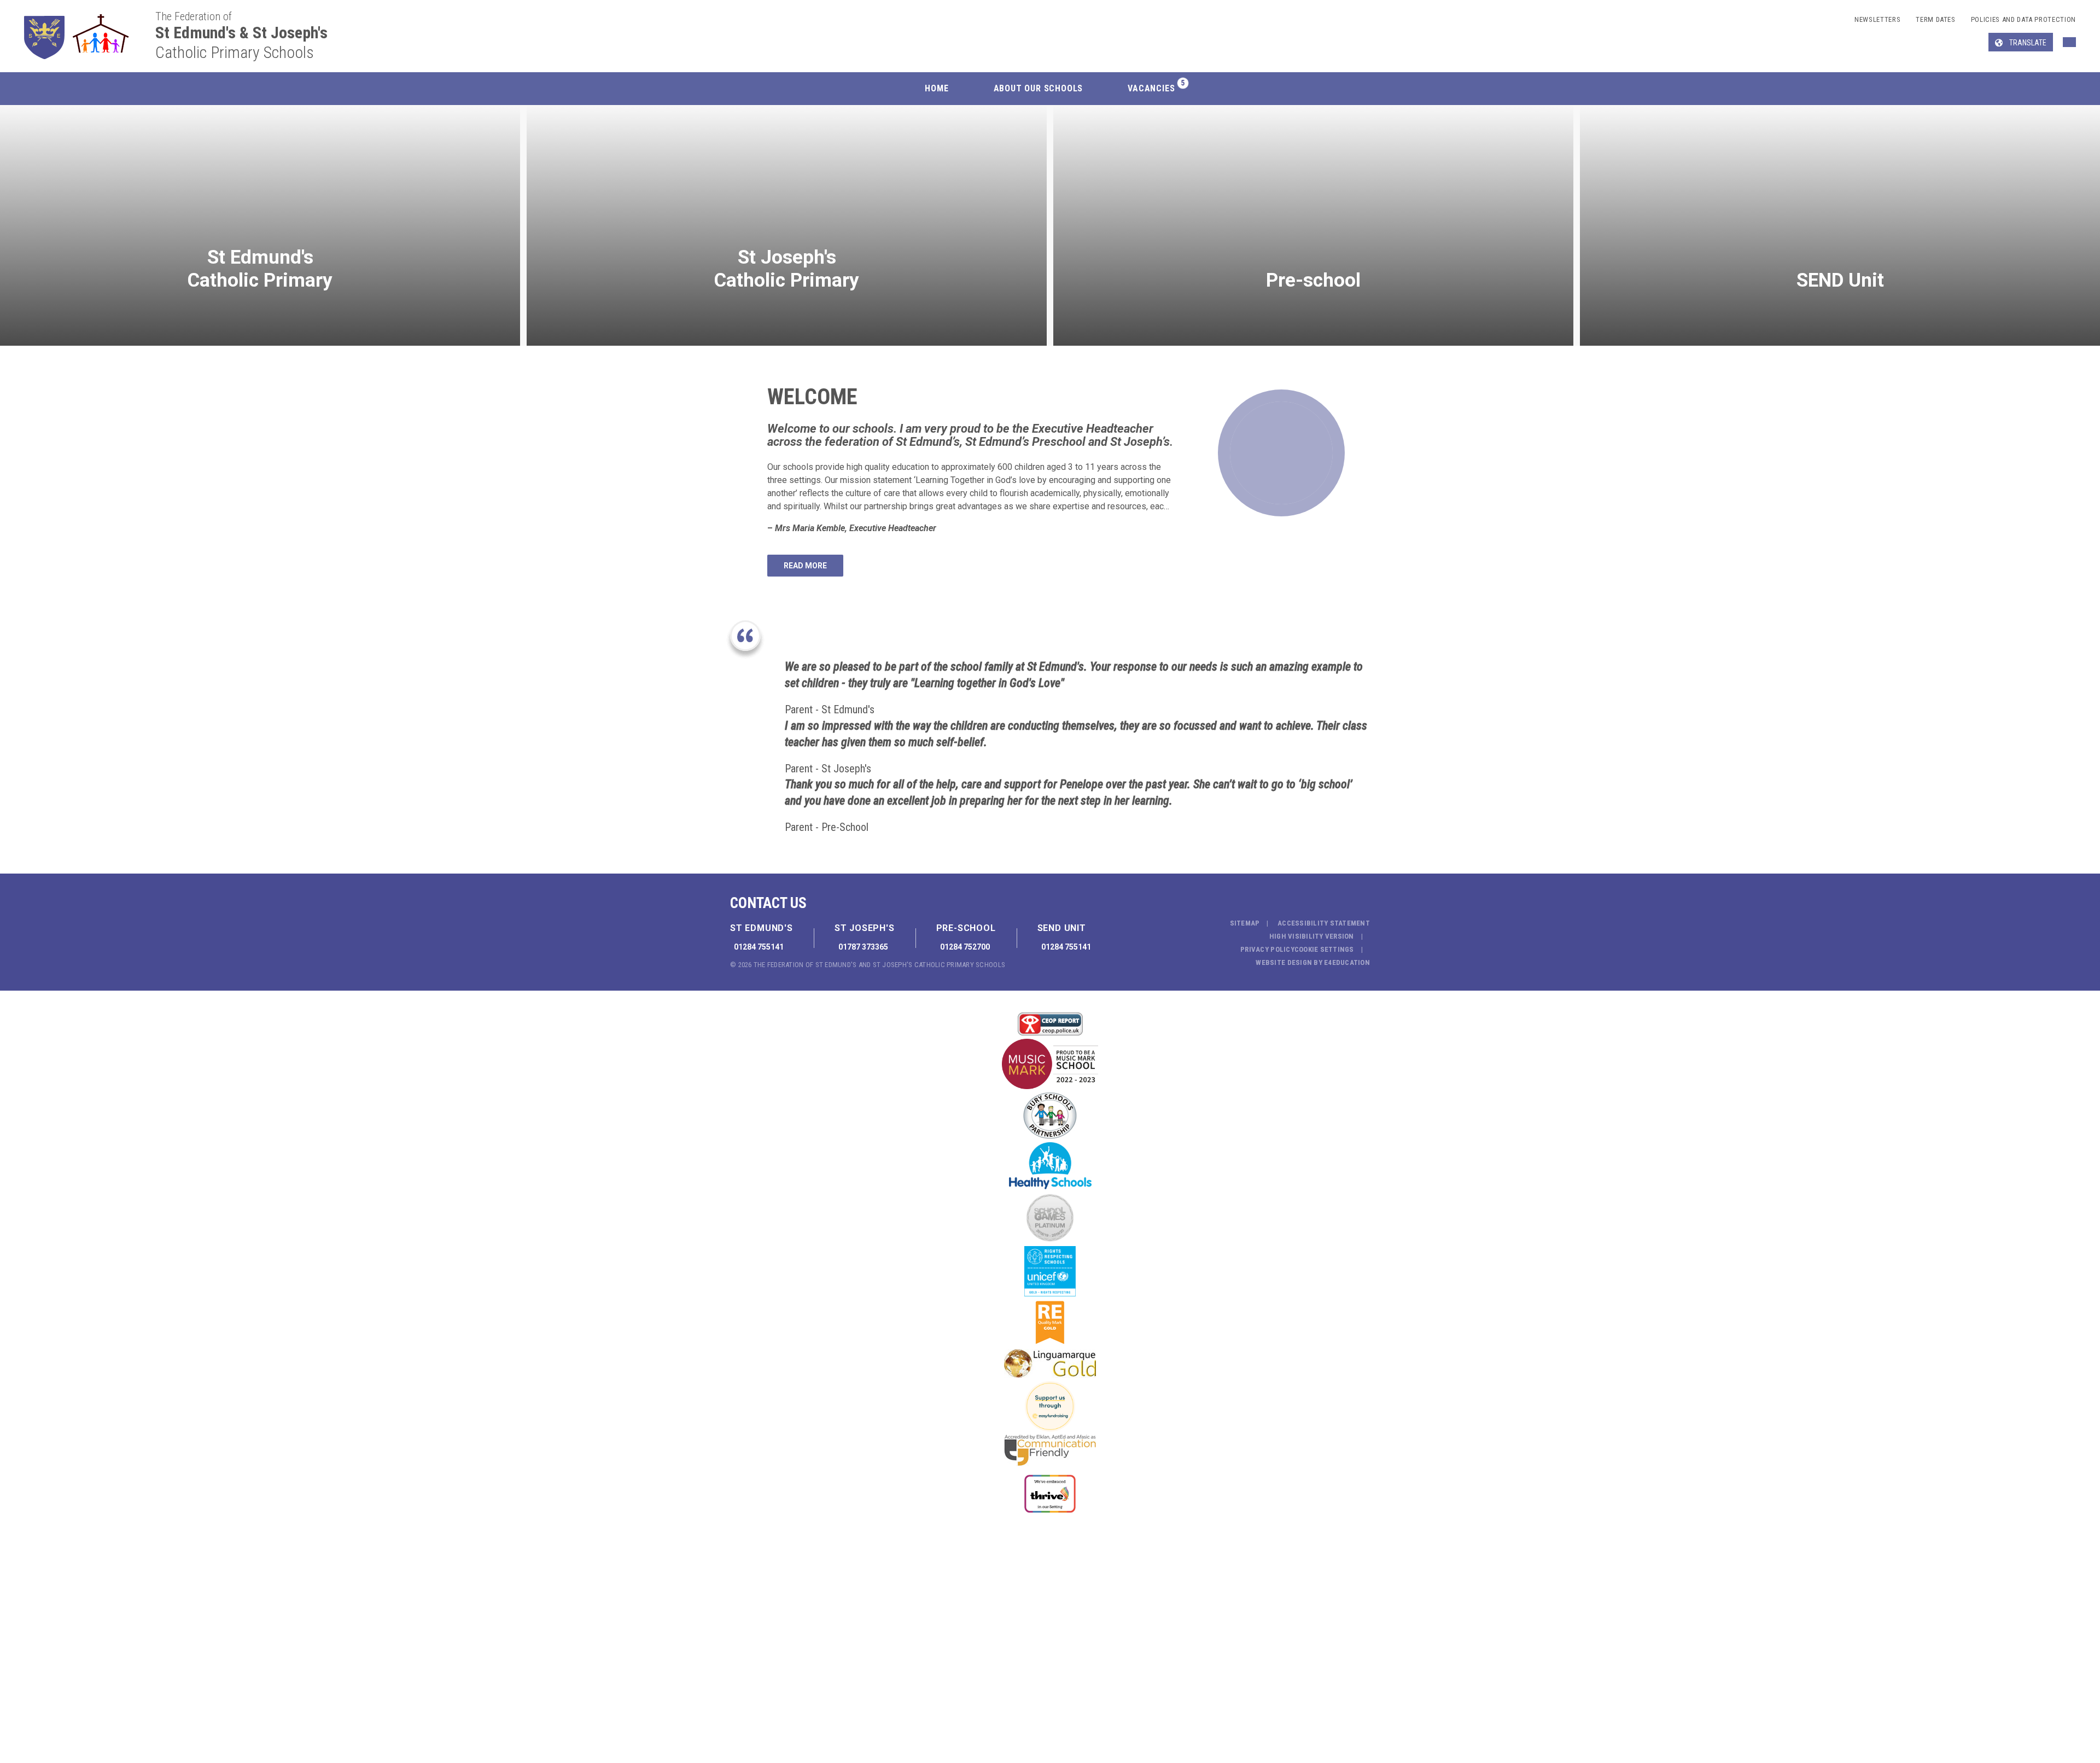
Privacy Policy (1267, 949)
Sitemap (1245, 923)
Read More (805, 566)
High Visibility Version (1312, 936)
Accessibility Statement (1324, 923)
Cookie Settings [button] (1324, 949)
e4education (1347, 962)
